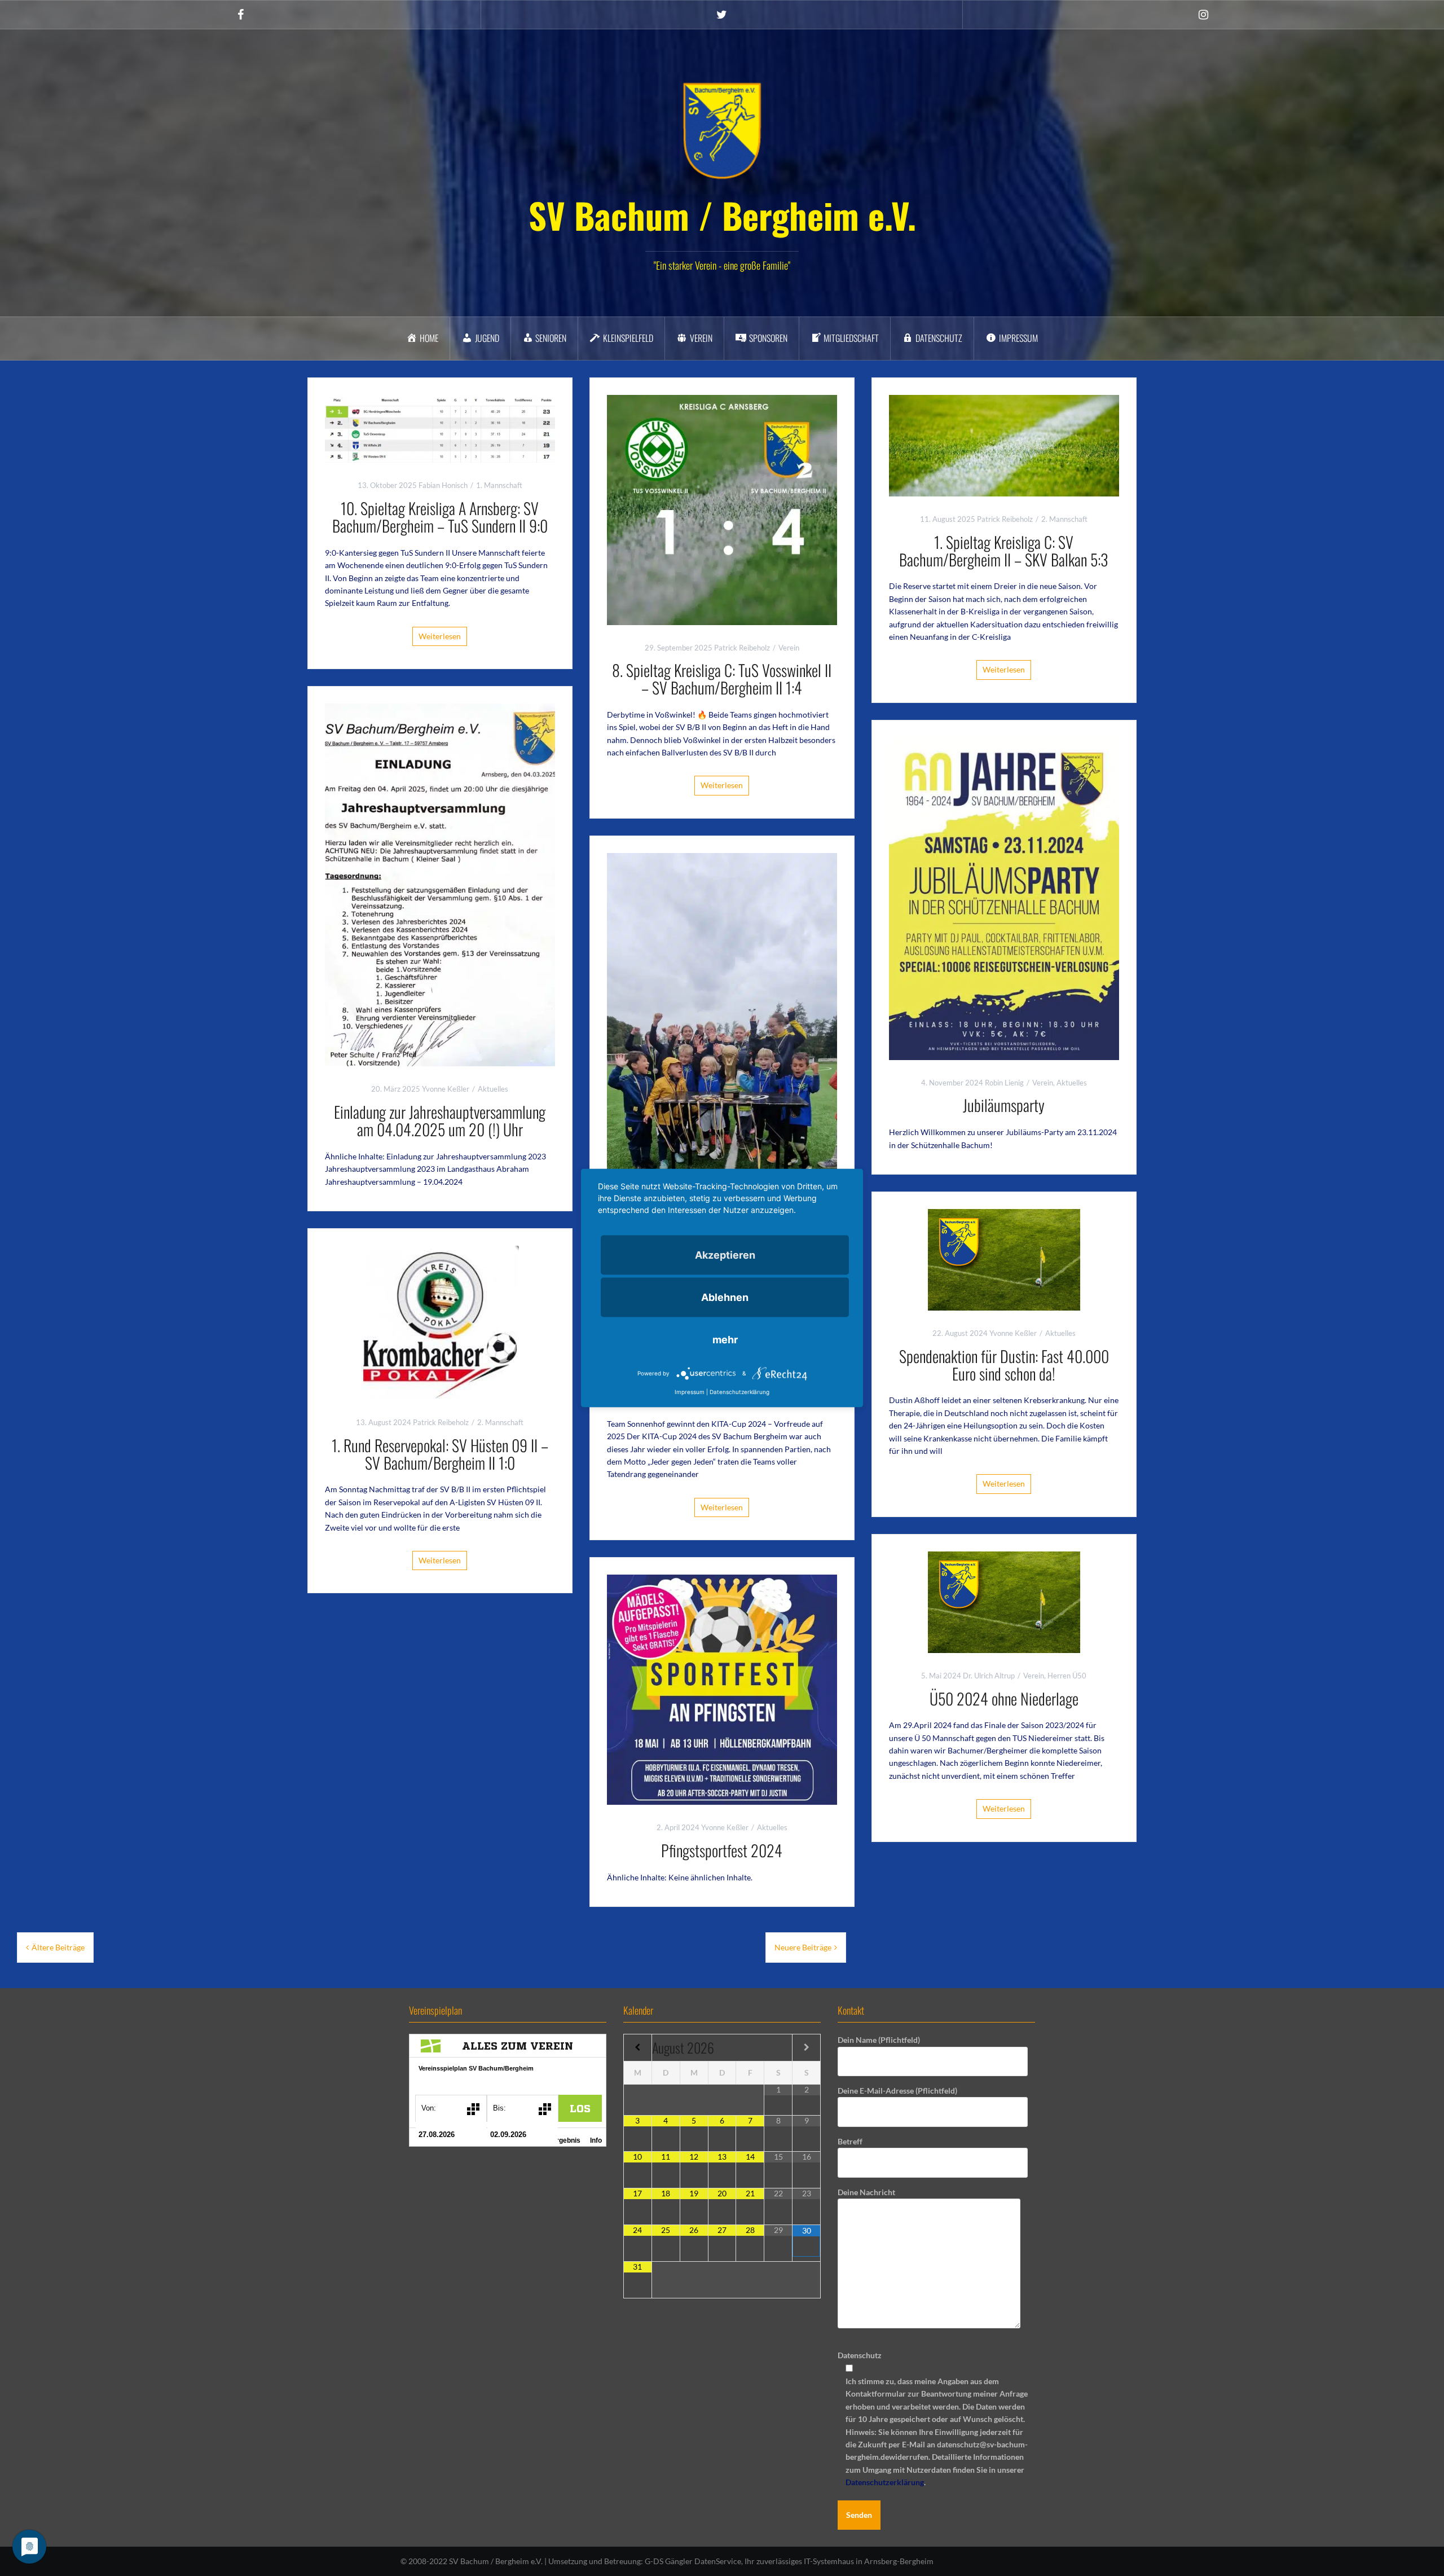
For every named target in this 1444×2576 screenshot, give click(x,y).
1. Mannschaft (499, 485)
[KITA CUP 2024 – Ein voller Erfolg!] (722, 1101)
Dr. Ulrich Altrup (989, 1676)
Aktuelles (493, 1089)
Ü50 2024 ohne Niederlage (1004, 1698)
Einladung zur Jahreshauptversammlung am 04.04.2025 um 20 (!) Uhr (440, 1120)
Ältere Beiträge (58, 1947)
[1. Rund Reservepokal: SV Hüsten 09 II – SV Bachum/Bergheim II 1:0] (440, 1322)
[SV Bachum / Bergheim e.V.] (722, 130)
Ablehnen (725, 1297)
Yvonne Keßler (446, 1089)
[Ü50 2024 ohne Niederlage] (1004, 1601)
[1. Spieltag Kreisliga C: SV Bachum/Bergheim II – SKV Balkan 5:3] (1004, 444)
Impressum (690, 1392)
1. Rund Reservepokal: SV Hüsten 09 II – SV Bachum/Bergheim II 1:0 (440, 1454)
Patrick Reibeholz (742, 648)
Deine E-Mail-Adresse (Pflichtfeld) (897, 2091)
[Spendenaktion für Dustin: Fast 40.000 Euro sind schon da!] (1004, 1259)
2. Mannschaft (1064, 519)
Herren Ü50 (1067, 1676)
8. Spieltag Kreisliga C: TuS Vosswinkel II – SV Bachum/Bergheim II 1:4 (722, 679)
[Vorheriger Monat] (638, 2047)
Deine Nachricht (866, 2192)
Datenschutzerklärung (885, 2482)
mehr (725, 1340)
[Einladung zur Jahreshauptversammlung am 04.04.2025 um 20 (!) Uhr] (440, 884)
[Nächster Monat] (806, 2047)
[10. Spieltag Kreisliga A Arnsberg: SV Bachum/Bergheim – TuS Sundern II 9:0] (440, 428)
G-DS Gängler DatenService (693, 2561)
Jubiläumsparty (1004, 1105)
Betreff (850, 2141)
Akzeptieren (725, 1255)
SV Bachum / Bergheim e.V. (722, 215)
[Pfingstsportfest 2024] (722, 1689)
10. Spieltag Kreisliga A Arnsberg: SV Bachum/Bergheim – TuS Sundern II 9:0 (440, 517)
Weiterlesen (440, 636)
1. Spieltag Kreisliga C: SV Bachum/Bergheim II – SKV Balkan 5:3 (1004, 551)
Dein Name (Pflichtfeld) (879, 2040)
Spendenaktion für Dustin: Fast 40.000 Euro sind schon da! (1004, 1365)
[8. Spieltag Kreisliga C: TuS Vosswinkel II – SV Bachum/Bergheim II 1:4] (722, 509)
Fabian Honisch (443, 485)
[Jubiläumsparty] (1004, 897)
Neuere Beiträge (803, 1947)
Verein (789, 648)
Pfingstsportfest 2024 (722, 1850)
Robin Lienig (1004, 1083)
